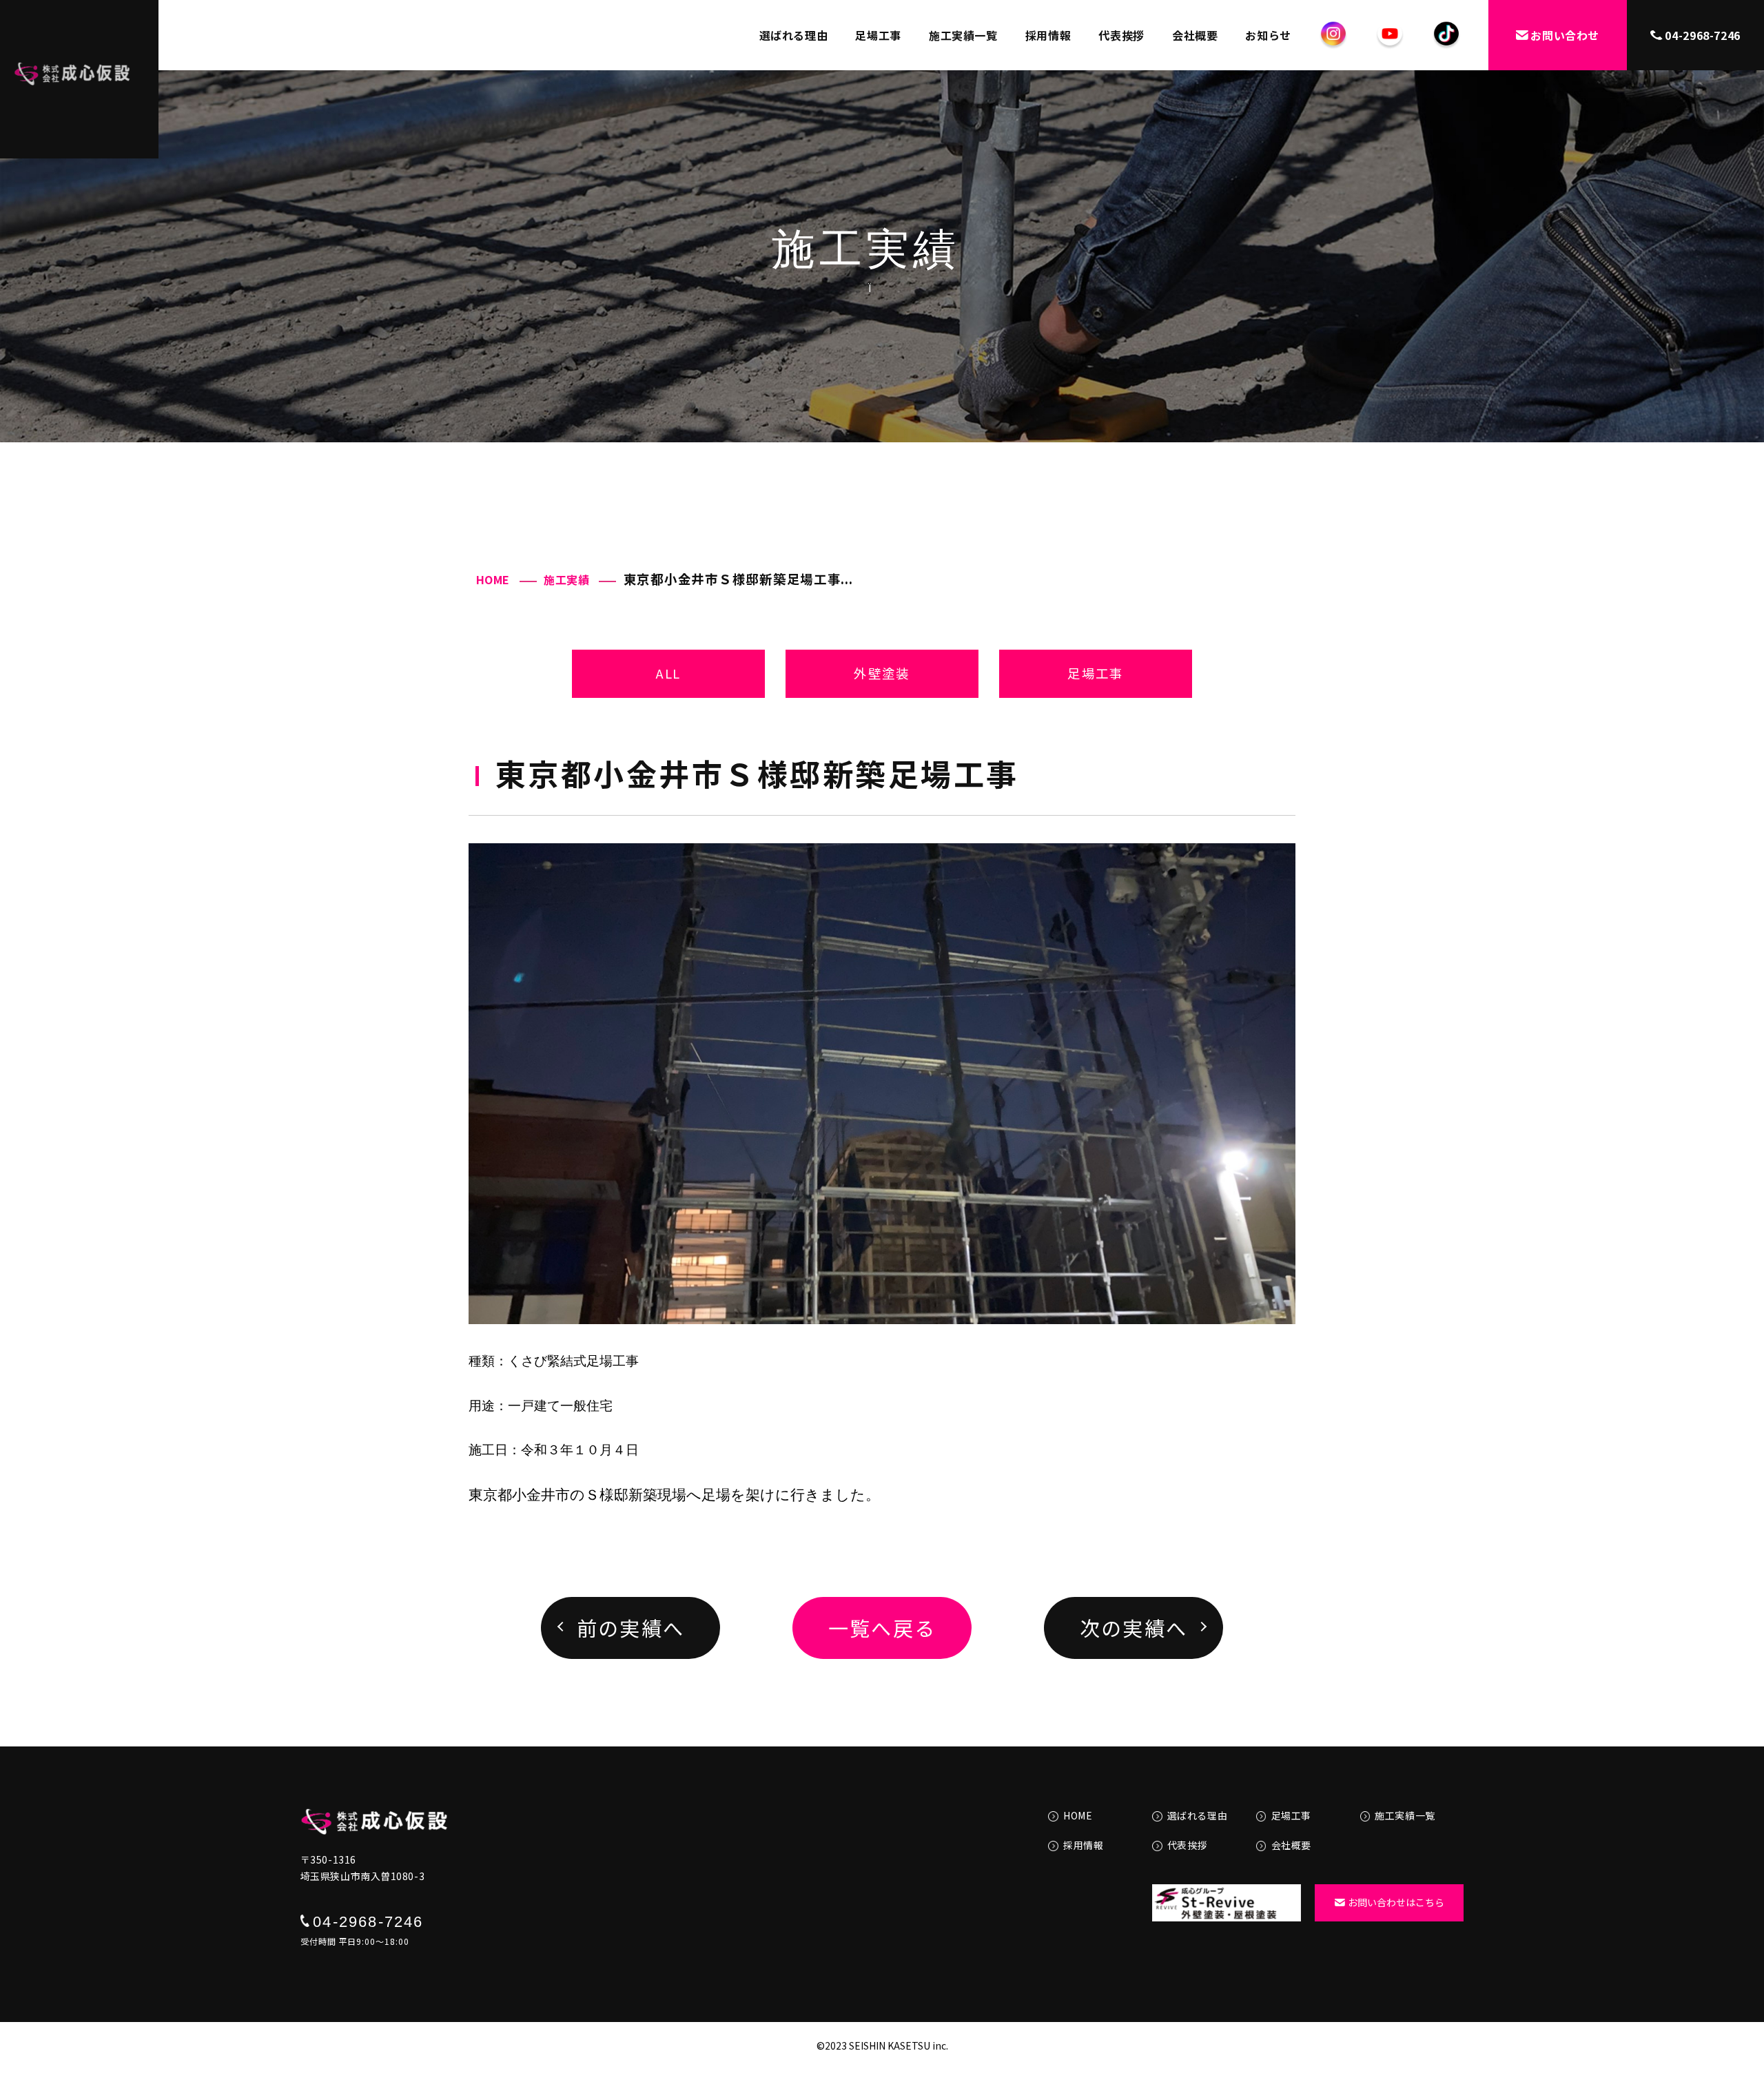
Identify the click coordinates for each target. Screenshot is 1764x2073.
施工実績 (567, 579)
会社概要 (1195, 35)
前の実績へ (631, 1627)
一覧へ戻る (882, 1627)
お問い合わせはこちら (1396, 1902)
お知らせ (1268, 35)
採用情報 (1048, 35)
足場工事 (878, 35)
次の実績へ (1134, 1627)
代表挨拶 (1121, 35)
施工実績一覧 (963, 35)
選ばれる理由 (794, 35)
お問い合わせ (1565, 35)
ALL (668, 673)
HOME (493, 579)
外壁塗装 (882, 673)
